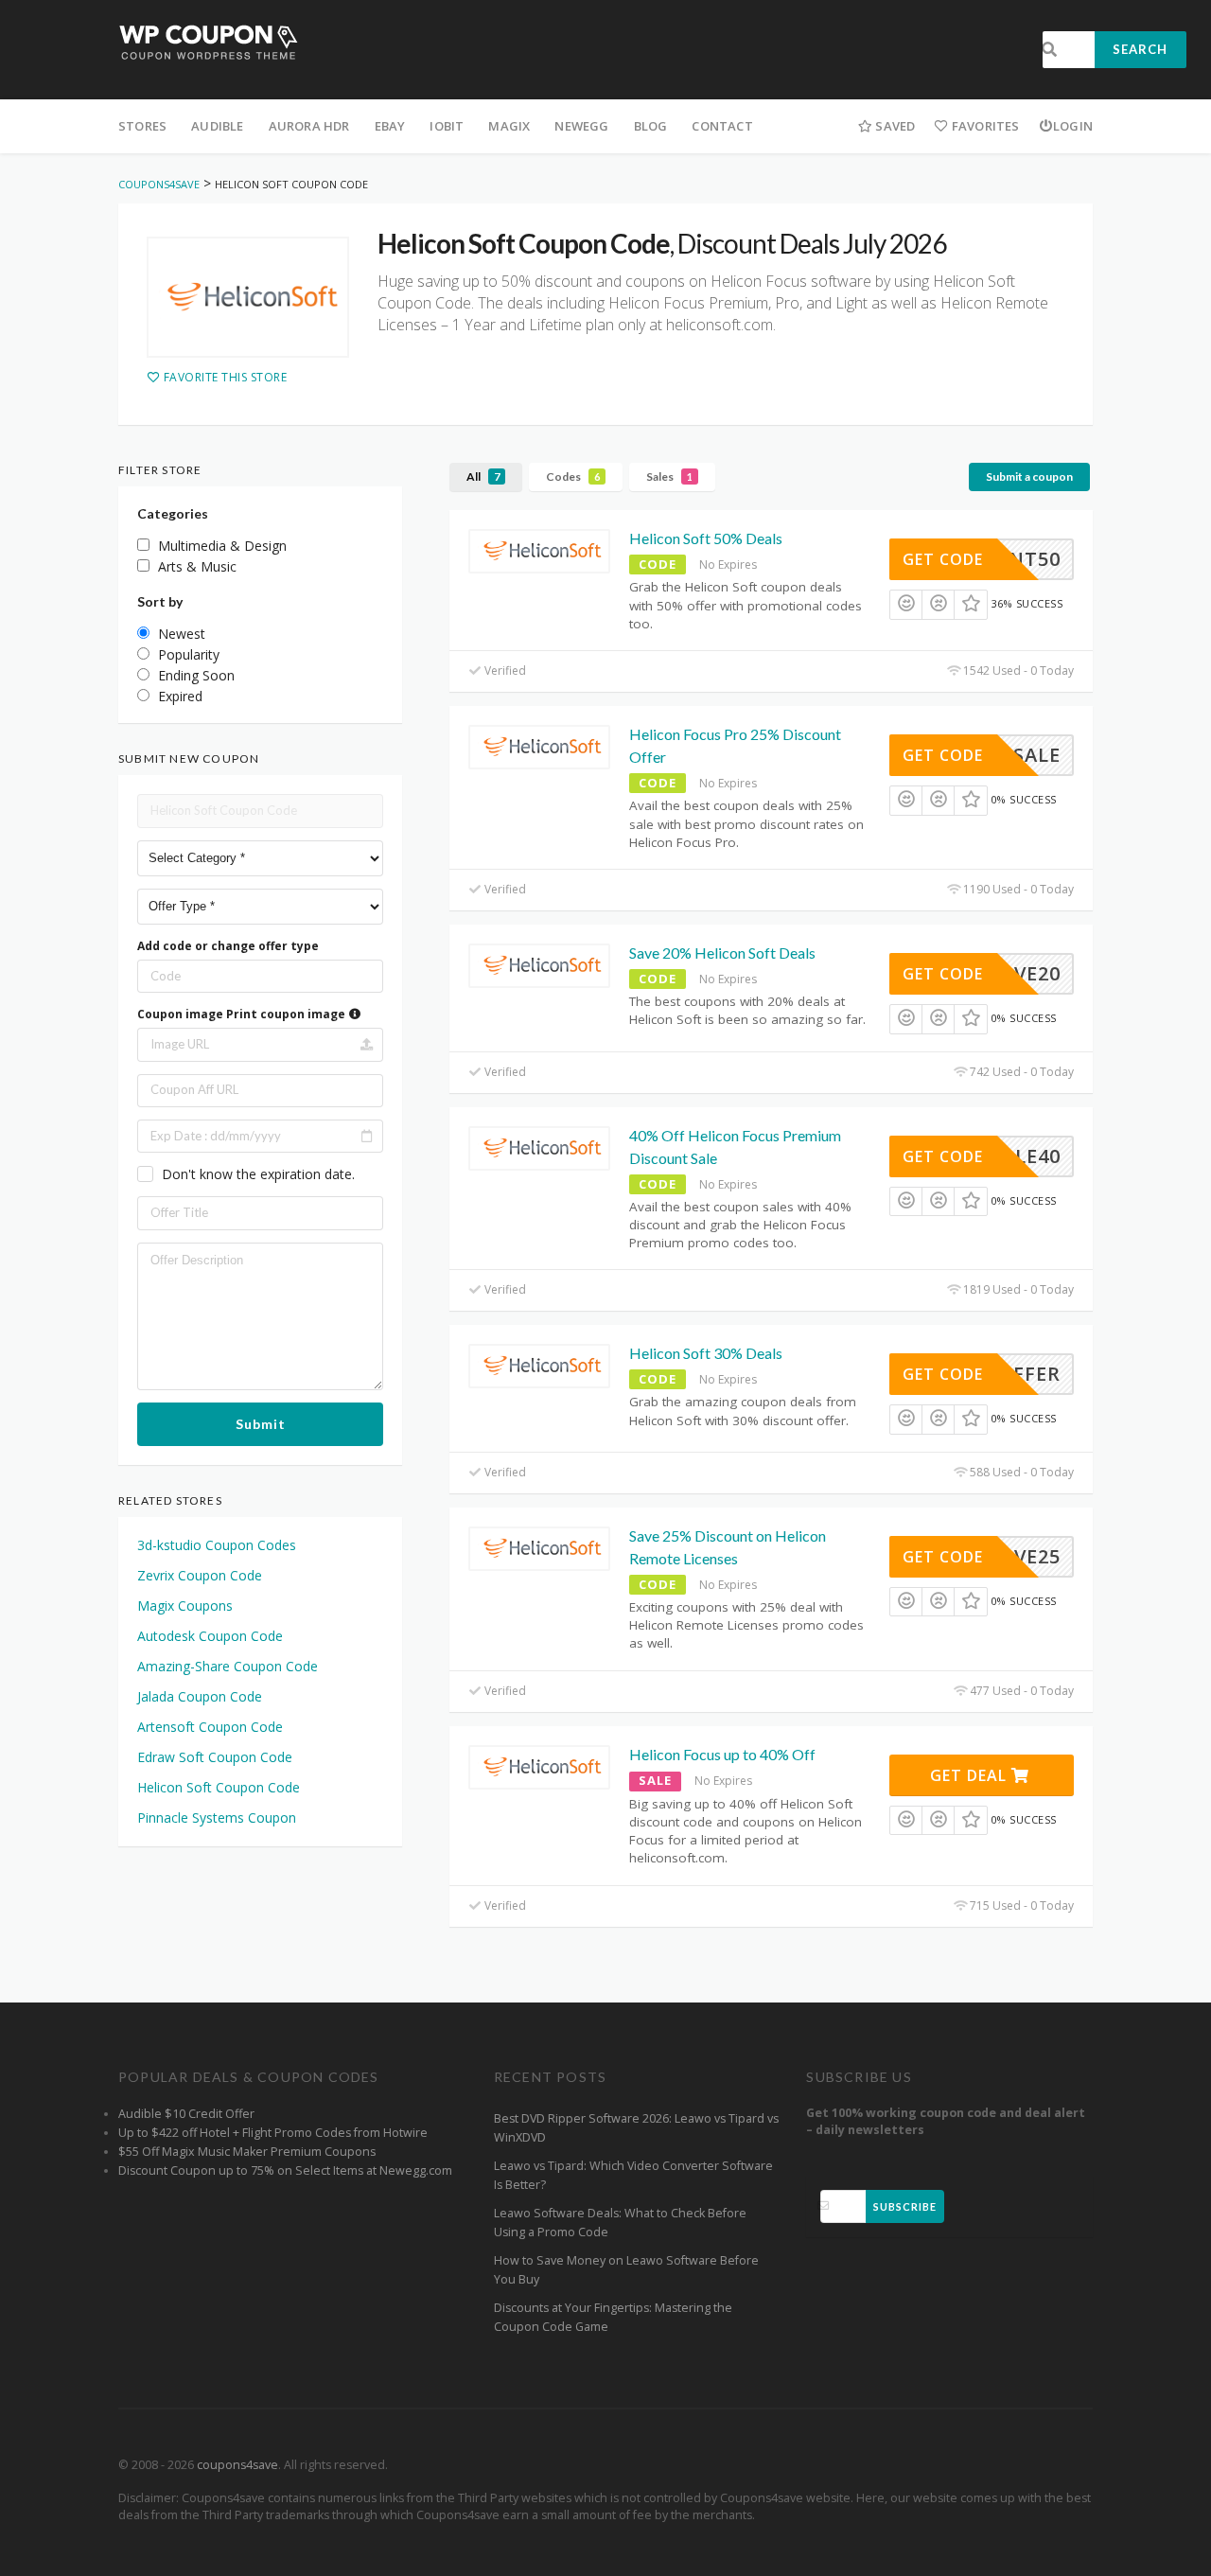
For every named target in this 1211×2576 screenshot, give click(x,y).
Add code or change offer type (228, 946)
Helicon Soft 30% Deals (706, 1353)
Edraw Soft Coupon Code (215, 1757)
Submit (261, 1424)
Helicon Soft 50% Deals (706, 538)
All (483, 476)
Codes (573, 476)
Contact (722, 126)
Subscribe (905, 2206)
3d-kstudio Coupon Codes (217, 1545)
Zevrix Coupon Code (200, 1575)
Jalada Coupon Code (200, 1696)
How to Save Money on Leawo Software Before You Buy (626, 2270)
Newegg (581, 126)
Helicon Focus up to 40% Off (722, 1754)
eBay (390, 126)
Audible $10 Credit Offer (186, 2114)
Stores (142, 126)
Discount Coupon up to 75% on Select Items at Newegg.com (285, 2170)
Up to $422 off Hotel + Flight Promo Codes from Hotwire (273, 2133)
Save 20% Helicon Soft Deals (722, 953)
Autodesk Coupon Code (210, 1636)
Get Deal (971, 1775)
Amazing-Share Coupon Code (228, 1666)
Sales (669, 476)
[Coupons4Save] (209, 41)
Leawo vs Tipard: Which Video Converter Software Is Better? (633, 2175)
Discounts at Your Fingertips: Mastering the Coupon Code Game (613, 2317)
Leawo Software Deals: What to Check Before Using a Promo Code (620, 2223)
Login (1073, 126)
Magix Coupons (185, 1606)
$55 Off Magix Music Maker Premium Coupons (247, 2152)
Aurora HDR (309, 126)
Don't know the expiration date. (258, 1174)
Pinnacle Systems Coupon (217, 1817)
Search (1140, 49)
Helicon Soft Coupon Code (219, 1787)
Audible (217, 126)
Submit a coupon (1029, 476)
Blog (651, 126)
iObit (447, 126)
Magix (509, 126)
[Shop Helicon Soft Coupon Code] (248, 297)
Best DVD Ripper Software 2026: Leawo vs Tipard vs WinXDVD (636, 2128)
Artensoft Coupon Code (210, 1727)
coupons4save (237, 2465)
